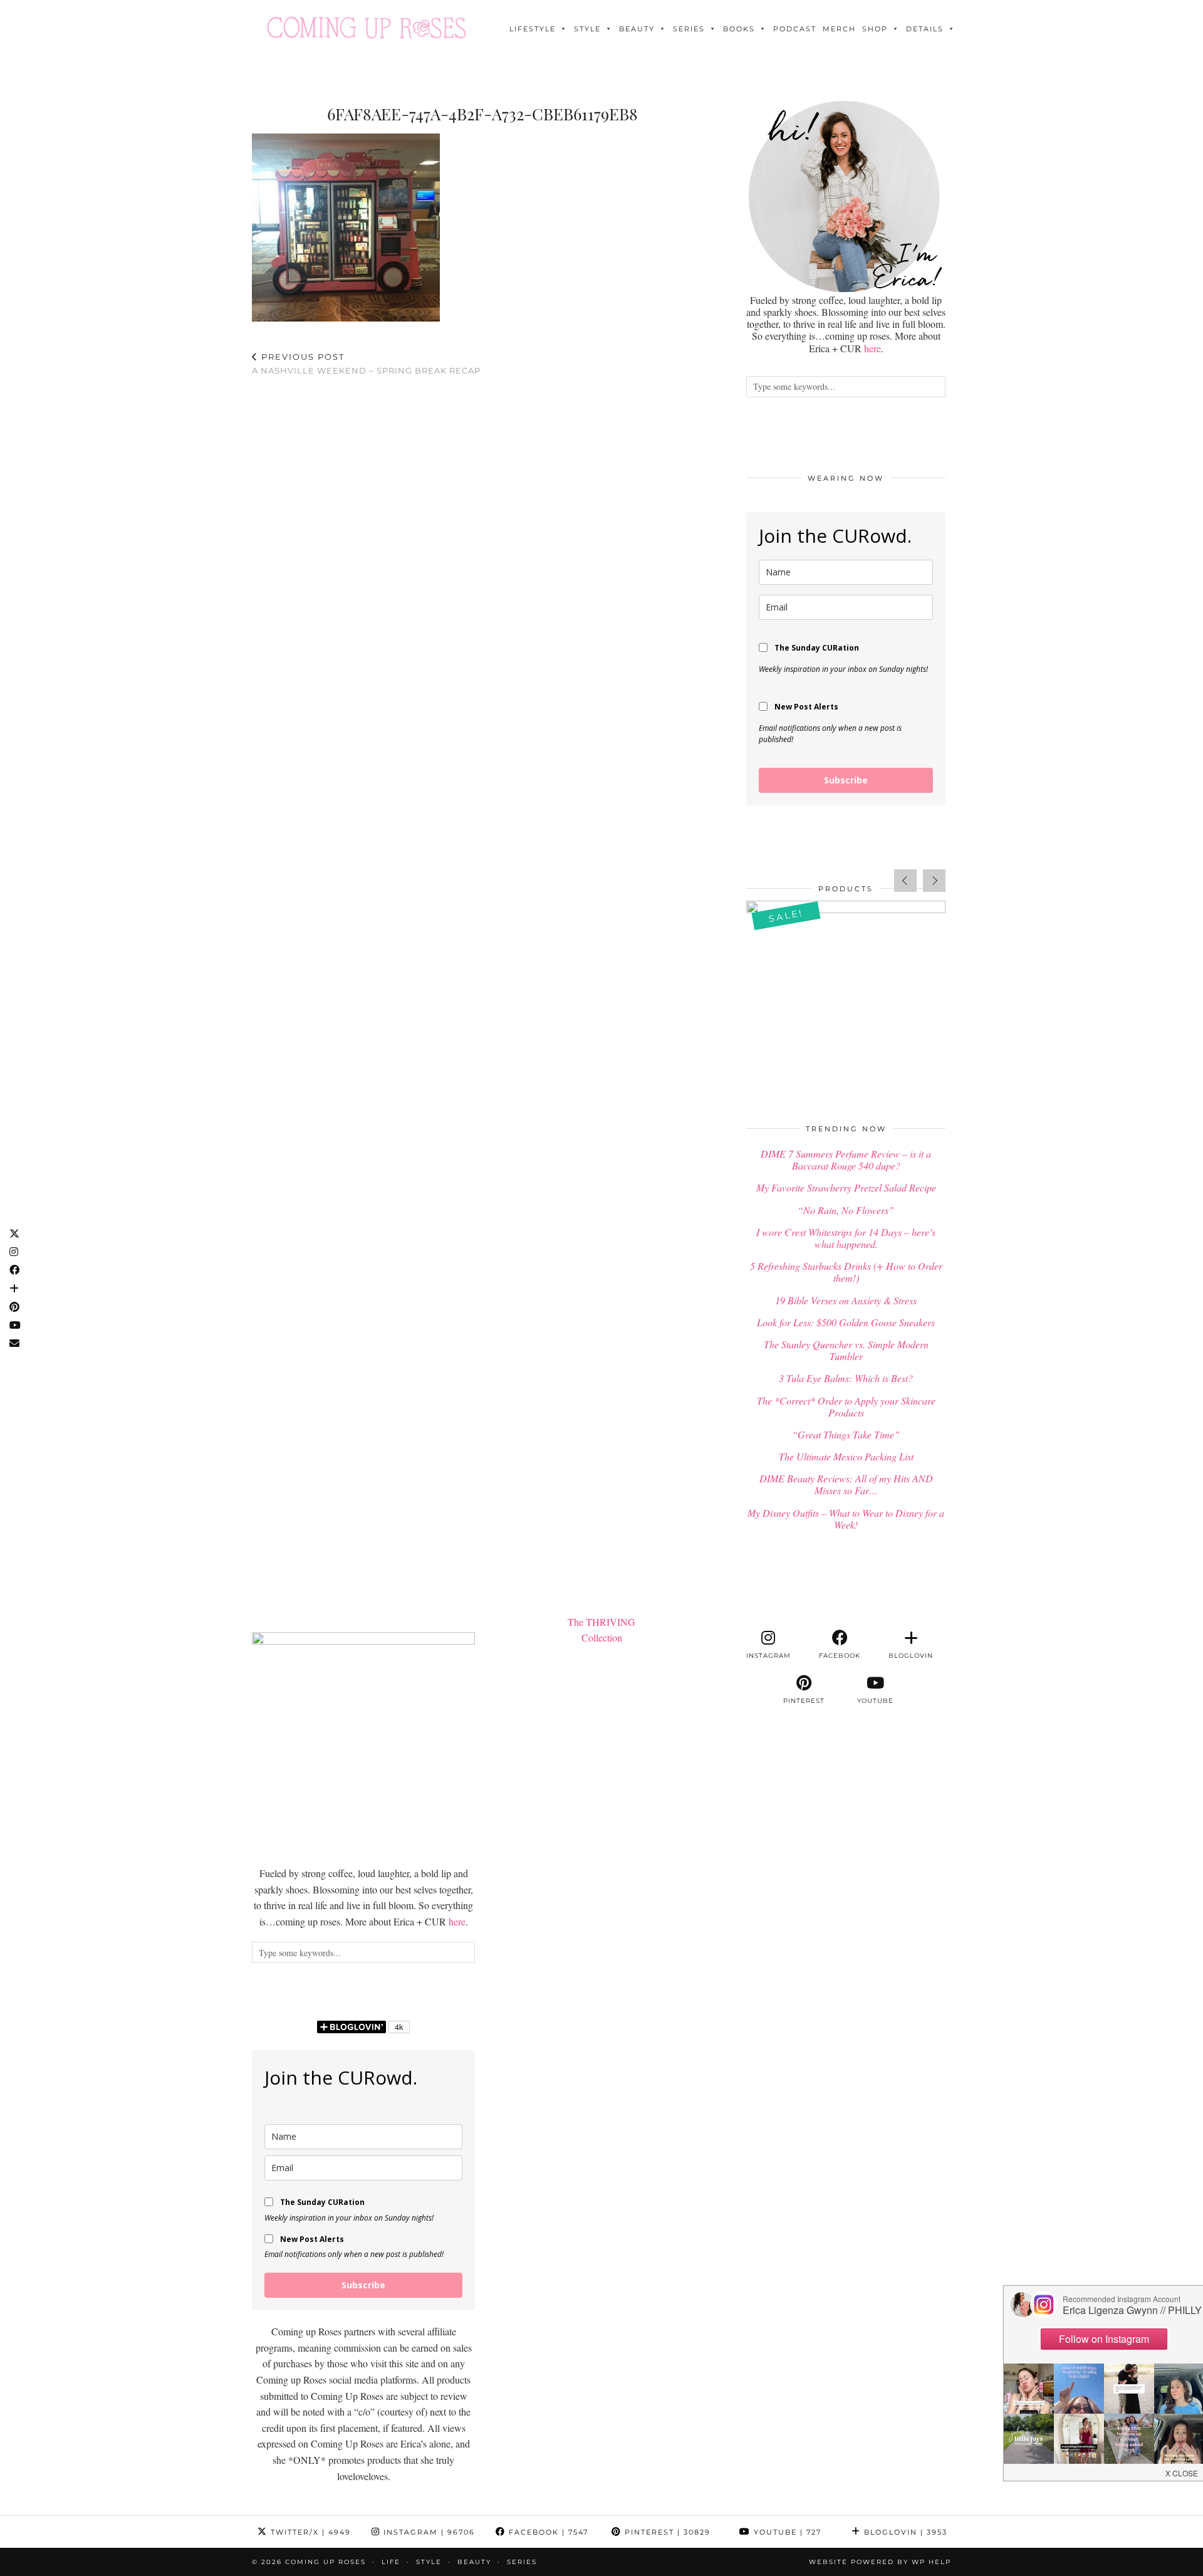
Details (925, 29)
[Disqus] (482, 550)
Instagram (428, 2532)
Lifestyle (533, 29)
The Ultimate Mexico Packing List (846, 1456)
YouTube (786, 2532)
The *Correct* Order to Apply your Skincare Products (846, 1406)
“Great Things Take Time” (846, 1434)
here (872, 348)
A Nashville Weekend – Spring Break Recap (366, 364)
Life (391, 2562)
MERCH (839, 29)
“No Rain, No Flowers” (846, 1210)
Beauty (637, 29)
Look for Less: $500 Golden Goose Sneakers (846, 1322)
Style (587, 29)
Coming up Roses (325, 2562)
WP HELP (931, 2562)
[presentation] (905, 881)
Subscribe (846, 780)
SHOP (875, 29)
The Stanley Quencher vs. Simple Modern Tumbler (846, 1350)
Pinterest (666, 2532)
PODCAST (795, 29)
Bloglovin (904, 2532)
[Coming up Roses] (367, 28)
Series (689, 29)
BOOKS (739, 29)
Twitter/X (309, 2532)
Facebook (547, 2532)
